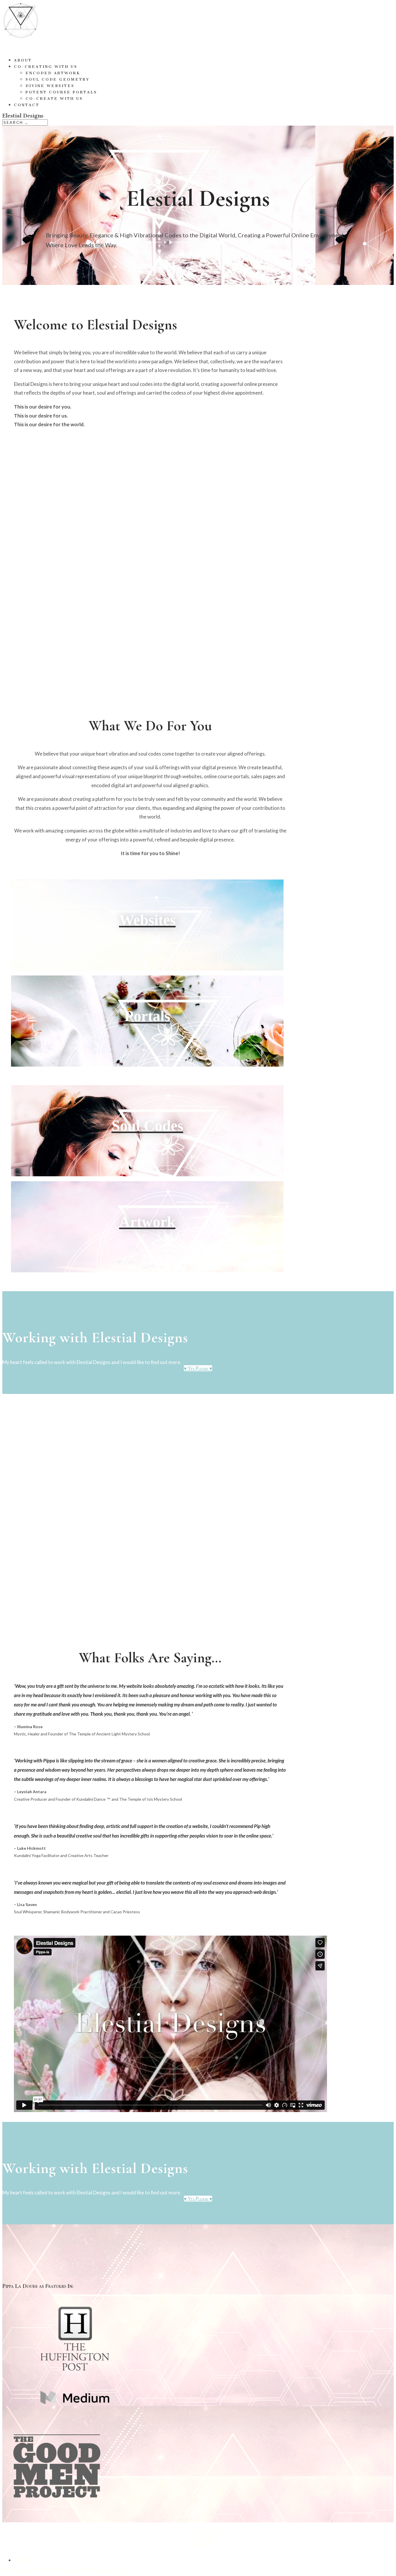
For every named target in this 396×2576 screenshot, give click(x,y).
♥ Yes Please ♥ (198, 1368)
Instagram (204, 2536)
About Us (204, 2530)
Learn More (156, 970)
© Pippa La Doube (16, 2570)
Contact (27, 105)
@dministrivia (67, 2570)
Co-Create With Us (54, 99)
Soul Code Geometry (58, 79)
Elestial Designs (109, 2570)
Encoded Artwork (53, 73)
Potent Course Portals (61, 92)
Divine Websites (50, 86)
